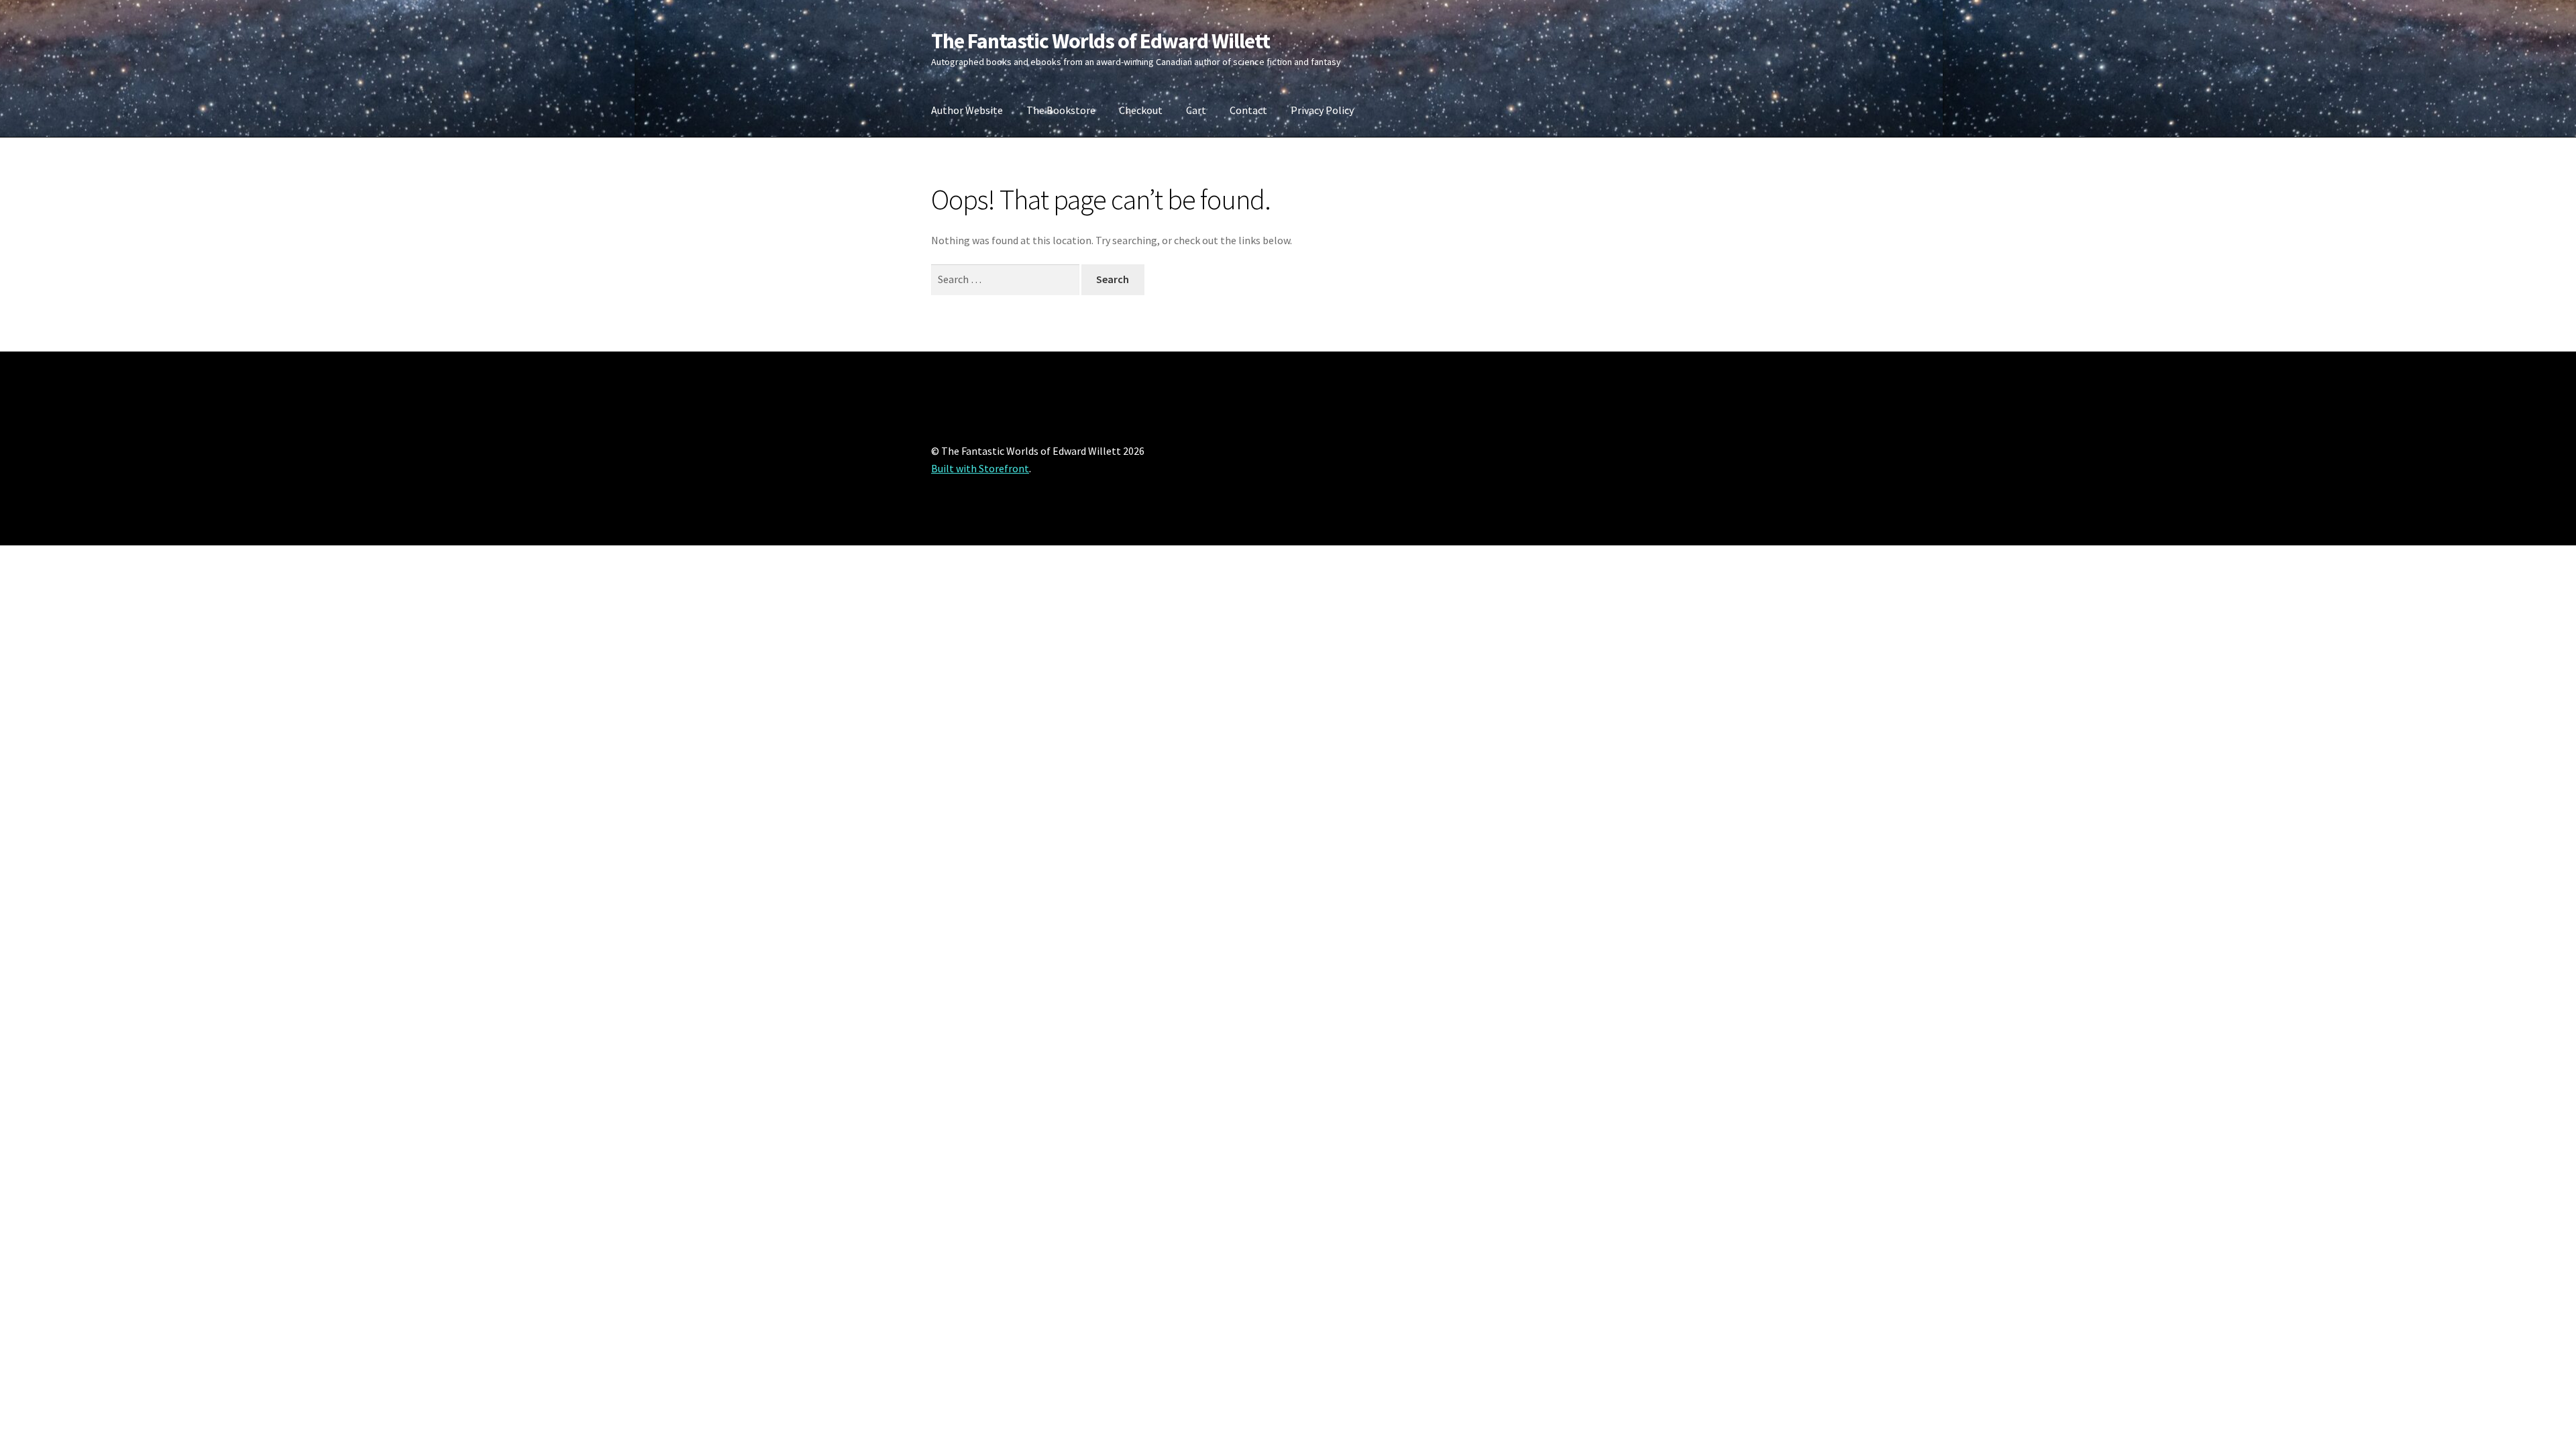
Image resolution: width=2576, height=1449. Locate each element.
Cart (1196, 110)
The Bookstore (1061, 110)
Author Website (967, 110)
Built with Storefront (980, 468)
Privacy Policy (1322, 110)
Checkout (1141, 110)
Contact (1248, 110)
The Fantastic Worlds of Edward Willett (1101, 41)
